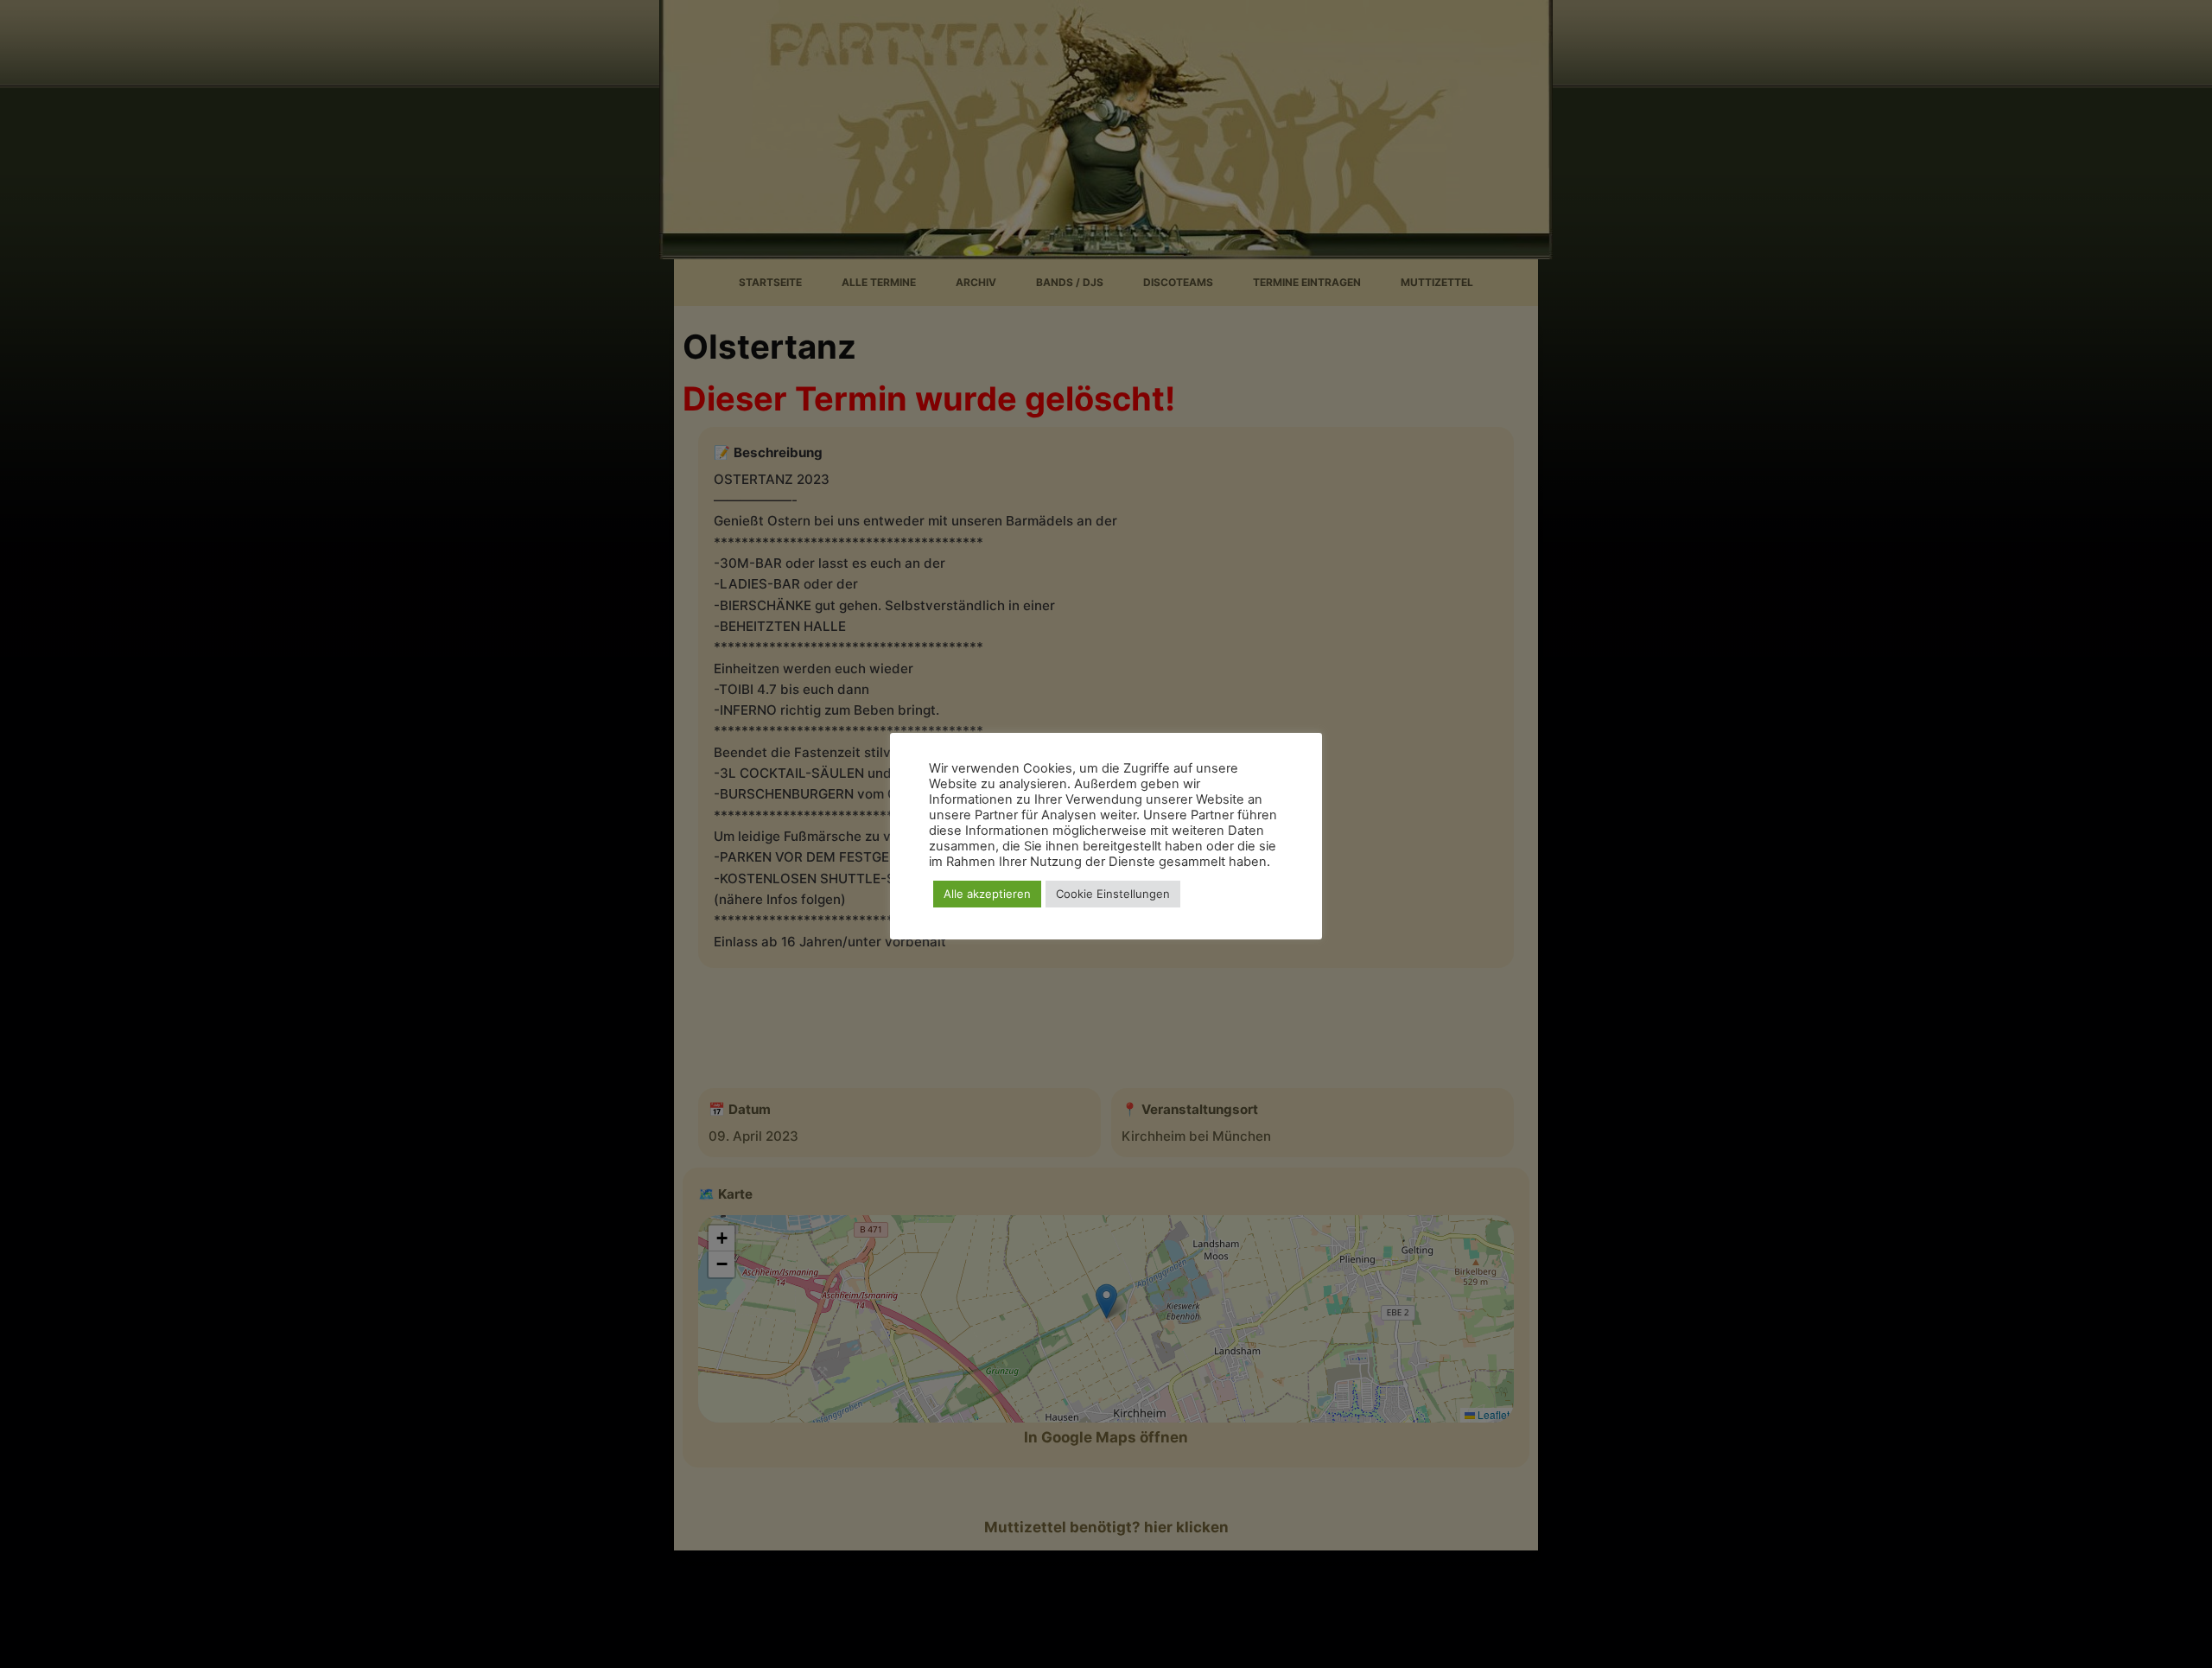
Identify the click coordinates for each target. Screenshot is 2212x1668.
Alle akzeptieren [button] (987, 894)
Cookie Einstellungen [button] (1113, 894)
